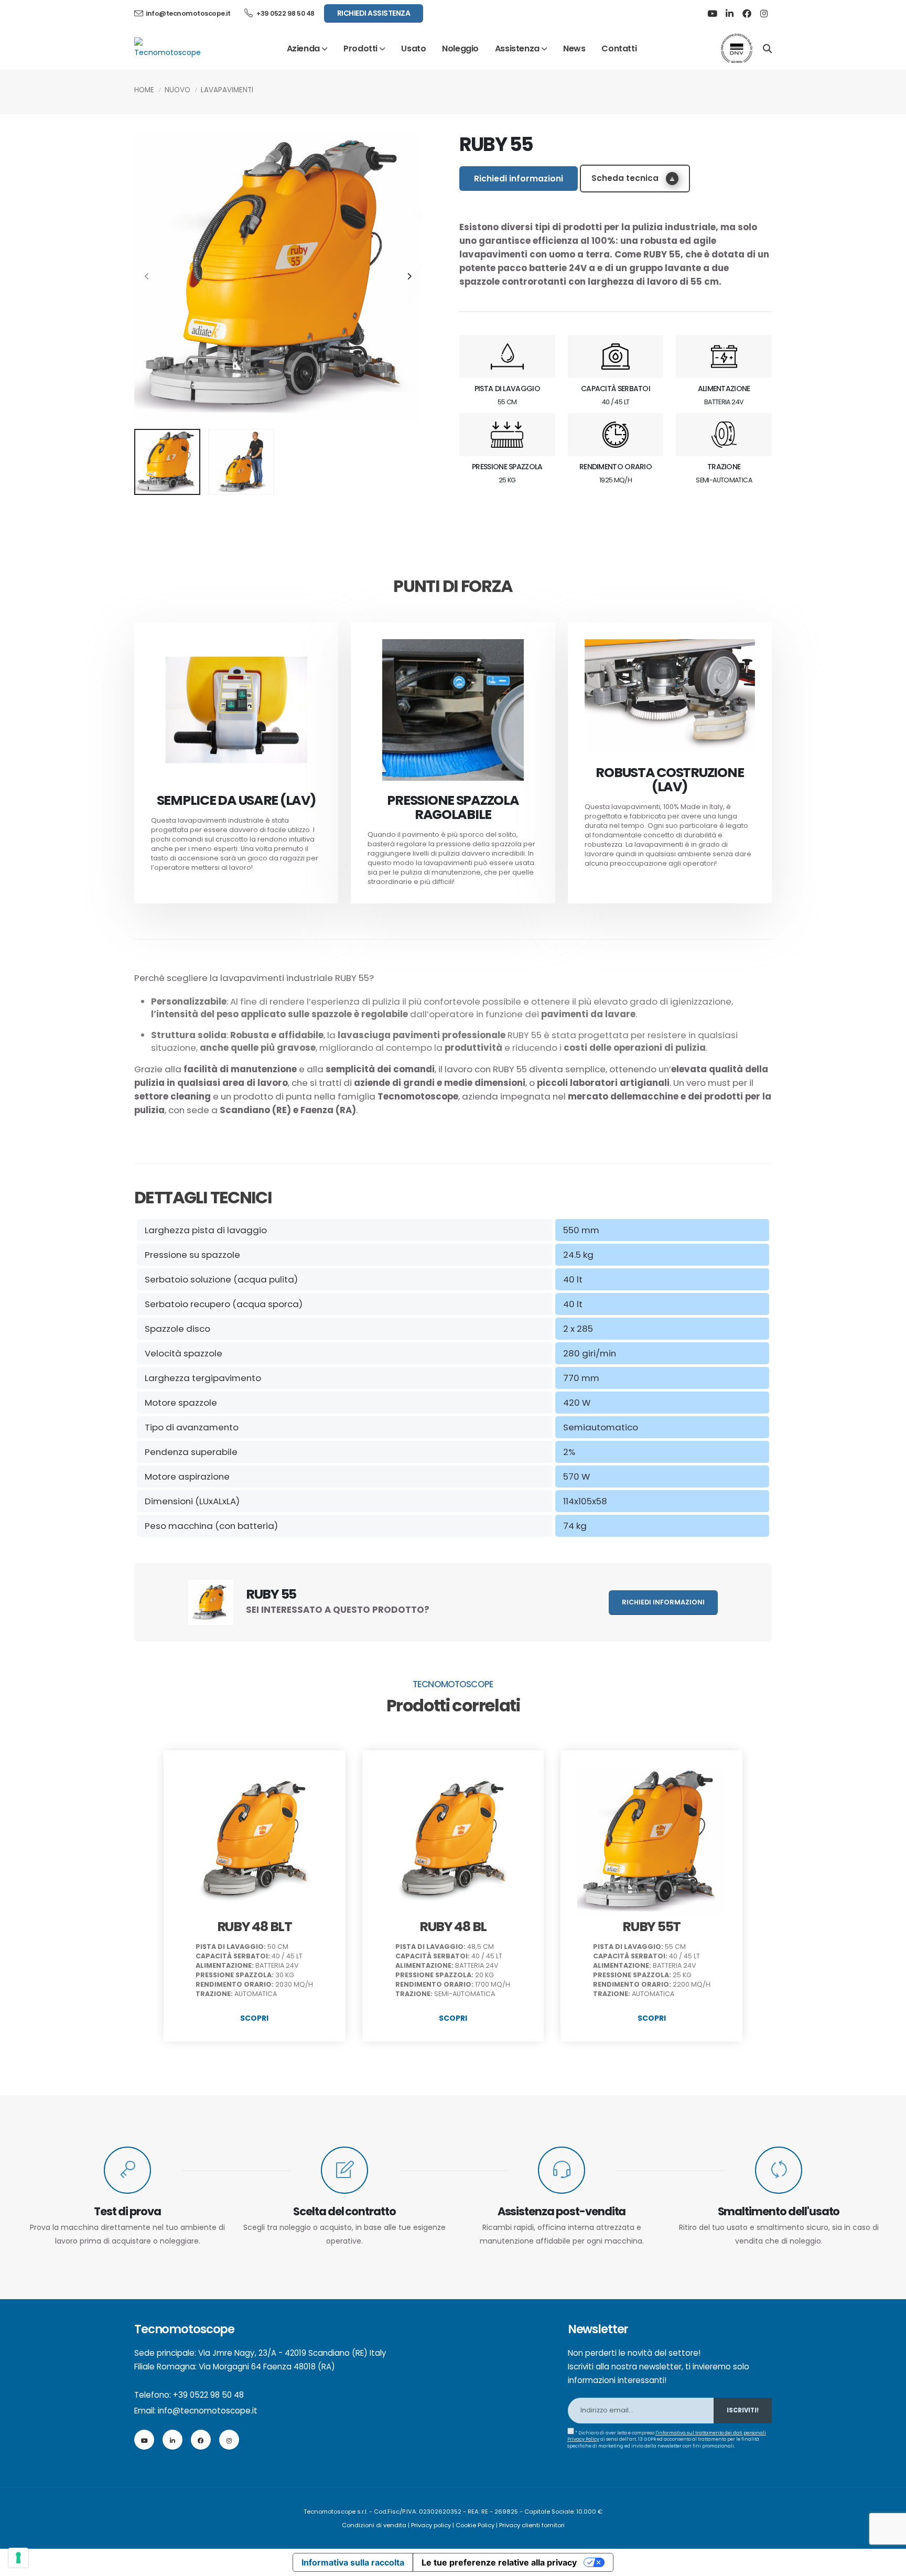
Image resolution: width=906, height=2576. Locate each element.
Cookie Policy (475, 2525)
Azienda (303, 48)
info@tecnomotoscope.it (208, 2411)
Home (144, 90)
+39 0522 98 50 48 (285, 13)
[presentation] (147, 277)
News (574, 48)
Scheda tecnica (626, 178)
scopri (254, 2018)
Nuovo (177, 90)
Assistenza (517, 48)
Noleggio (460, 48)
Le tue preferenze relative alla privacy (499, 2562)
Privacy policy (431, 2525)
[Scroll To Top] (888, 2564)
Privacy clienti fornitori (532, 2525)
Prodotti (360, 48)
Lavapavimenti (227, 90)
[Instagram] (764, 14)
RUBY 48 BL (453, 1927)
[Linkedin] (729, 14)
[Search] (767, 48)
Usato (413, 48)
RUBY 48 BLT (255, 1927)
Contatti (619, 48)
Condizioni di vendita (374, 2525)
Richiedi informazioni (519, 179)
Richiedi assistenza (374, 13)
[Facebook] (747, 14)
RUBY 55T (651, 1927)
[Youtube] (712, 14)
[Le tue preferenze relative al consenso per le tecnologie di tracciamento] (18, 2558)
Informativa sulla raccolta (353, 2562)
